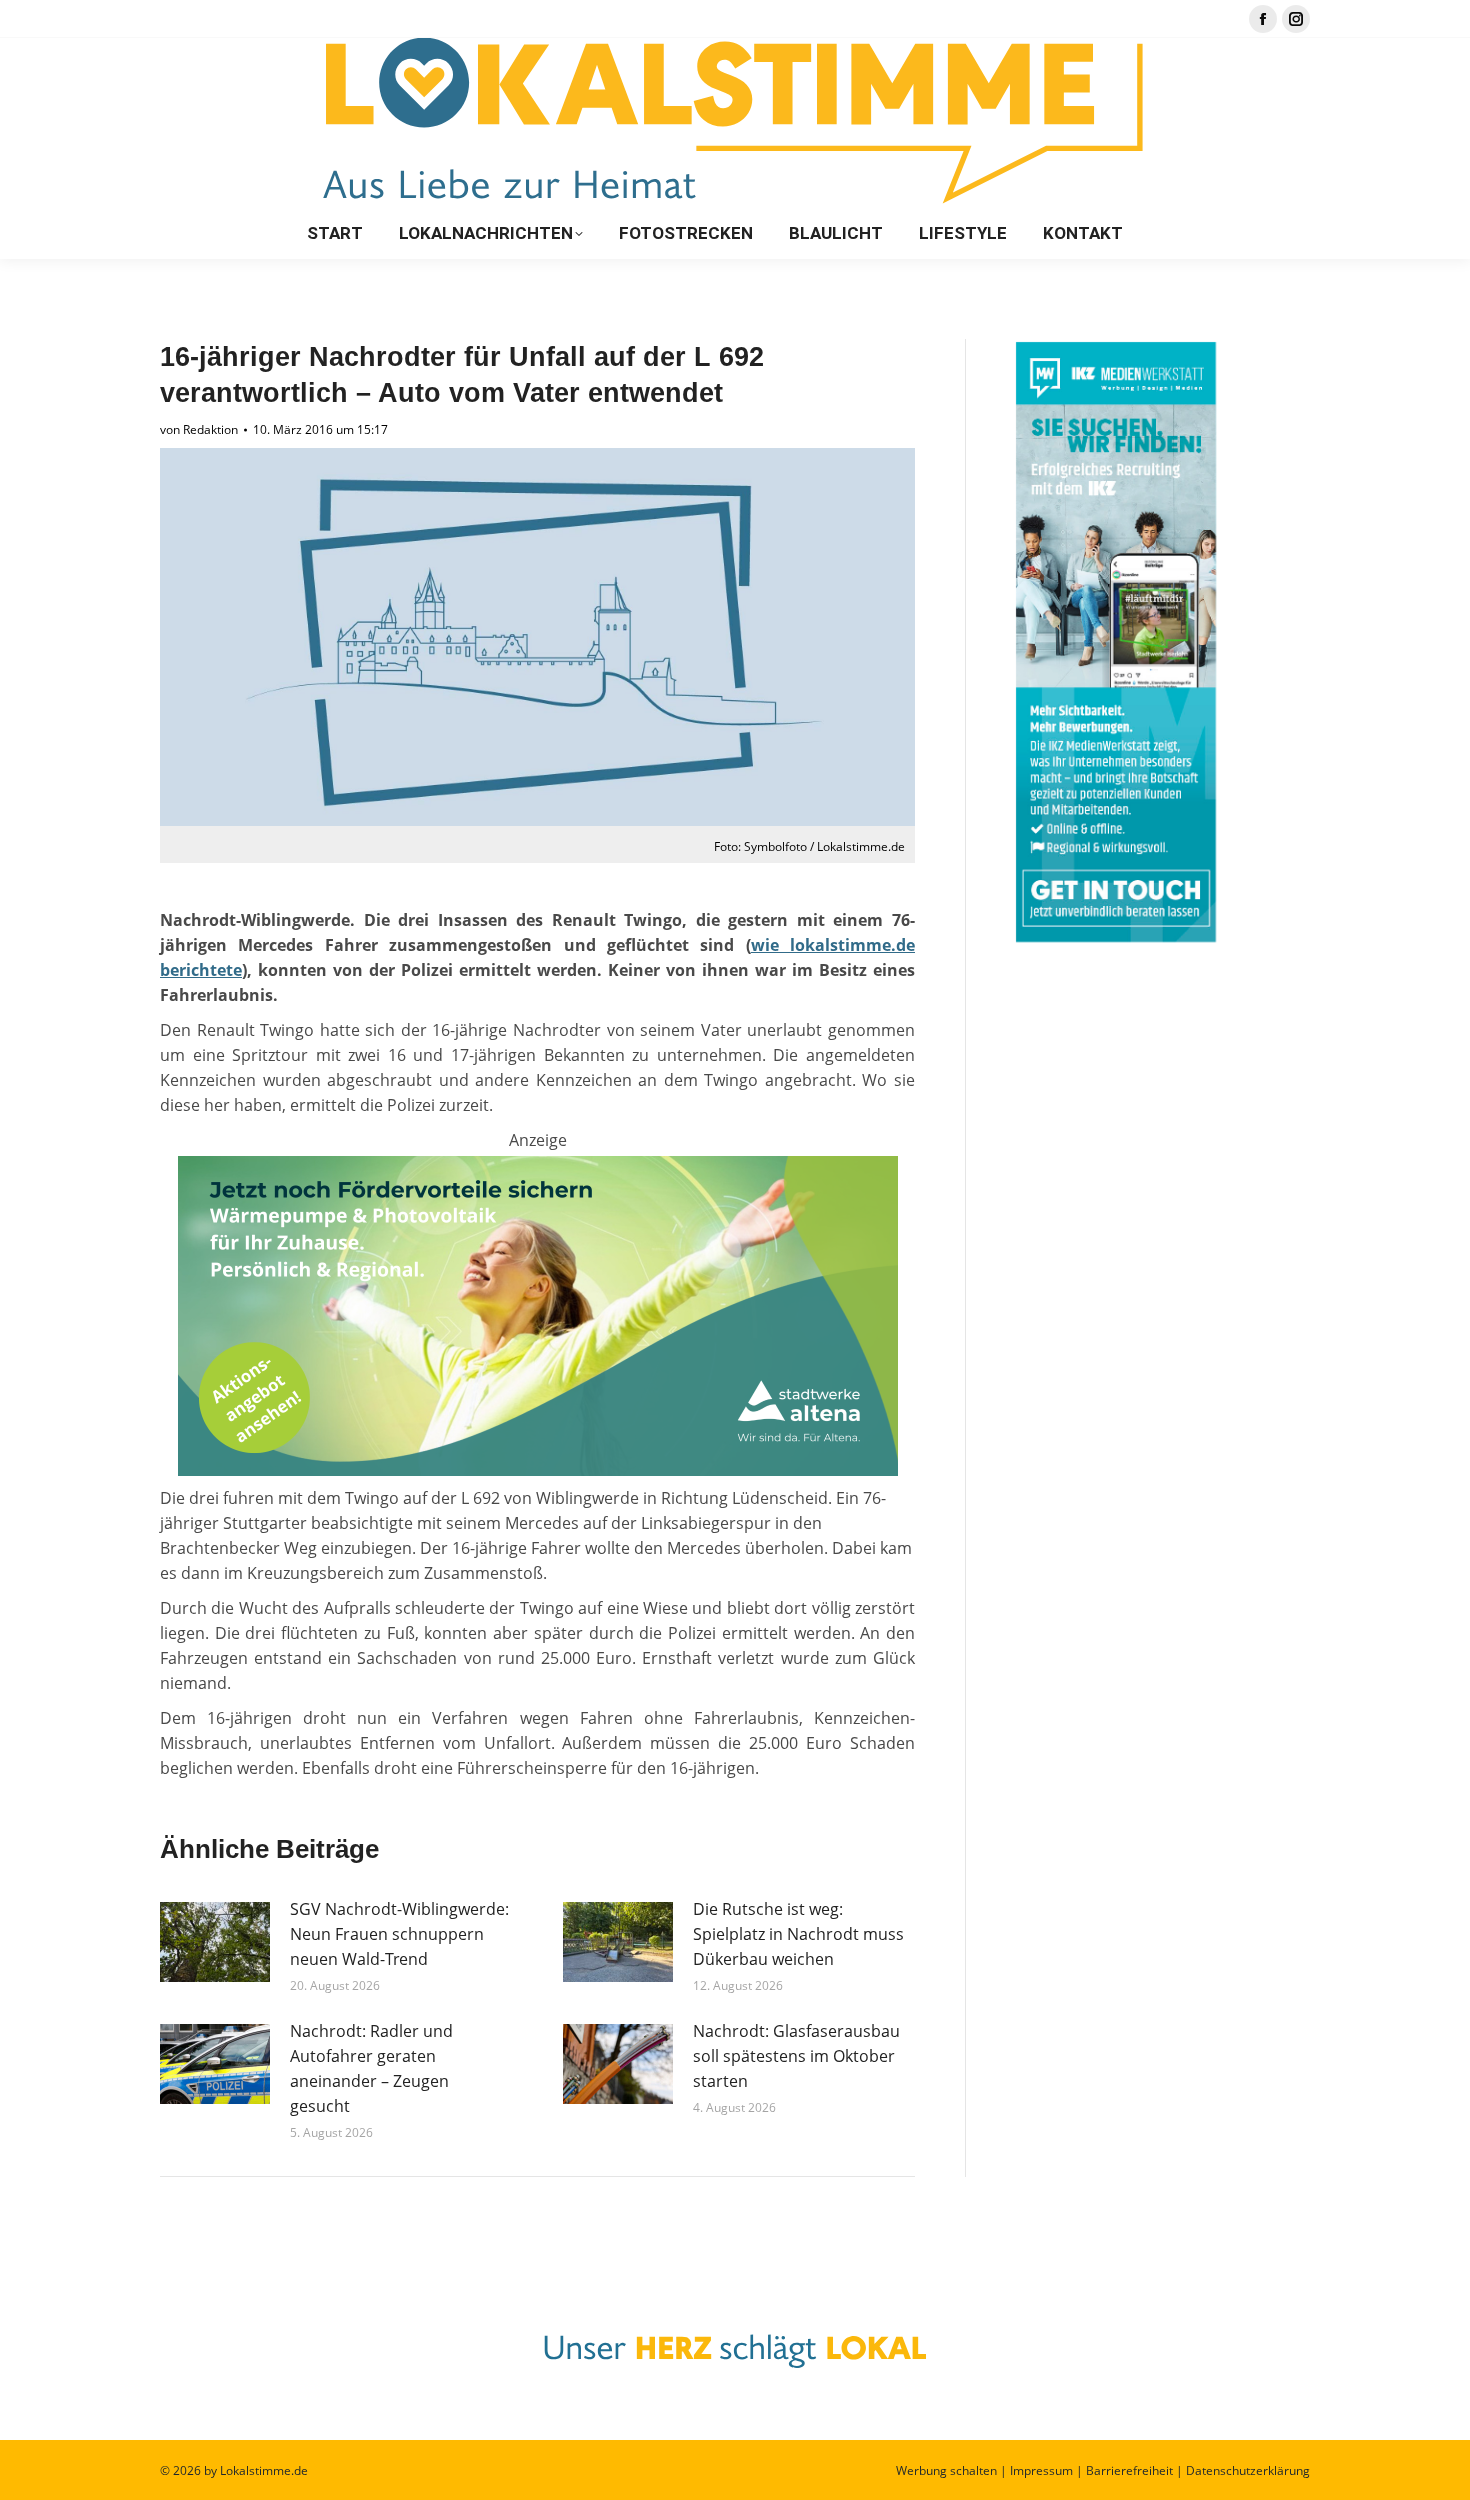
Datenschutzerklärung (1248, 2470)
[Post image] (215, 1942)
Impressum (1041, 2470)
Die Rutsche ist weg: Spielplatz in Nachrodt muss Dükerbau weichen (798, 1934)
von (199, 429)
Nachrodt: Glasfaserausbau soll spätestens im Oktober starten (796, 2056)
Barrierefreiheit (1129, 2470)
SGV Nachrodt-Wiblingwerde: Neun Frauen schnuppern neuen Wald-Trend (399, 1934)
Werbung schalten (946, 2470)
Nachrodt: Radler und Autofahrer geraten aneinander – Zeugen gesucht (371, 2068)
